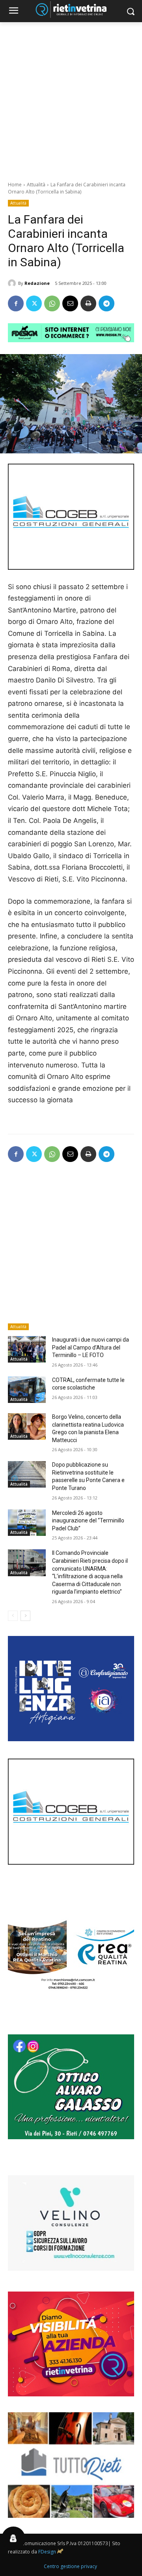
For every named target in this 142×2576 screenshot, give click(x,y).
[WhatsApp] (52, 303)
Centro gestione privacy (70, 2566)
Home (15, 185)
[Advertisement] (71, 97)
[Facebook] (16, 303)
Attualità (36, 185)
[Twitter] (34, 303)
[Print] (88, 303)
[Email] (70, 303)
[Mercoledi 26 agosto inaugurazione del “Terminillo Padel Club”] (27, 1523)
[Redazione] (13, 283)
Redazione (37, 283)
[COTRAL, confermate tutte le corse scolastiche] (27, 1390)
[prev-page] (13, 1616)
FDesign (47, 2552)
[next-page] (25, 1616)
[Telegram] (106, 303)
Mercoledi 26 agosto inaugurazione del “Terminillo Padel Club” (88, 1521)
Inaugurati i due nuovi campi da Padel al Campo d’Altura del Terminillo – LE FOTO (91, 1347)
